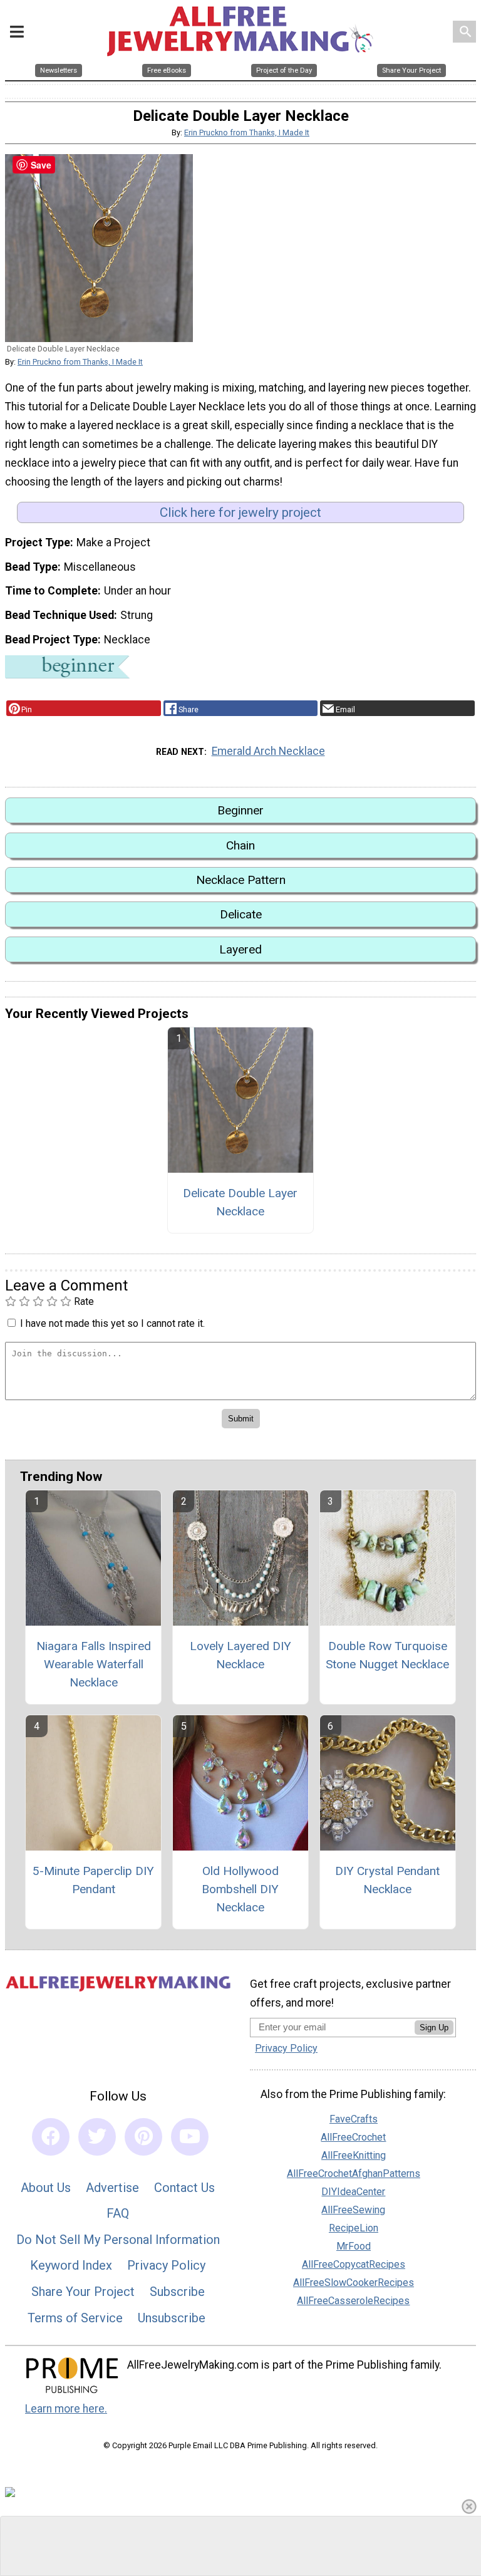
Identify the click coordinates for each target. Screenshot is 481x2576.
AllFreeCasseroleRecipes (353, 2301)
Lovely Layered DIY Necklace (240, 1655)
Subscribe (177, 2292)
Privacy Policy (166, 2265)
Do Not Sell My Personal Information (118, 2240)
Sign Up (434, 2028)
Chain (240, 845)
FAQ (118, 2213)
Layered (240, 949)
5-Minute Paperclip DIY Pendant (93, 1880)
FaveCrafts (354, 2119)
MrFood (354, 2246)
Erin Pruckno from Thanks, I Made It (247, 132)
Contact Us (184, 2188)
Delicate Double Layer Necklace (240, 1202)
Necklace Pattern (241, 880)
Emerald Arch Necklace (268, 751)
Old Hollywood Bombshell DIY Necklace (240, 1889)
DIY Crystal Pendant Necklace (387, 1880)
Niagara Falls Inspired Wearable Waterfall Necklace (94, 1664)
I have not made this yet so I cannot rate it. (112, 1323)
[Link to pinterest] (143, 2137)
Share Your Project (83, 2292)
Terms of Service (75, 2318)
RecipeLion (354, 2228)
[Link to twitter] (97, 2137)
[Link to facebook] (51, 2137)
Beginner (240, 810)
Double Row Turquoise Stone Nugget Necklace (387, 1655)
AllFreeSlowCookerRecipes (354, 2283)
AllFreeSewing (353, 2210)
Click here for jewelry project (240, 512)
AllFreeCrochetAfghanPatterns (354, 2173)
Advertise (112, 2188)
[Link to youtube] (190, 2137)
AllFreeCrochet (353, 2137)
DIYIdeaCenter (353, 2192)
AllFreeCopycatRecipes (354, 2264)
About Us (46, 2188)
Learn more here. (66, 2409)
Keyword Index (71, 2265)
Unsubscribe (172, 2318)
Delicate (241, 914)
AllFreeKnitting (354, 2155)
